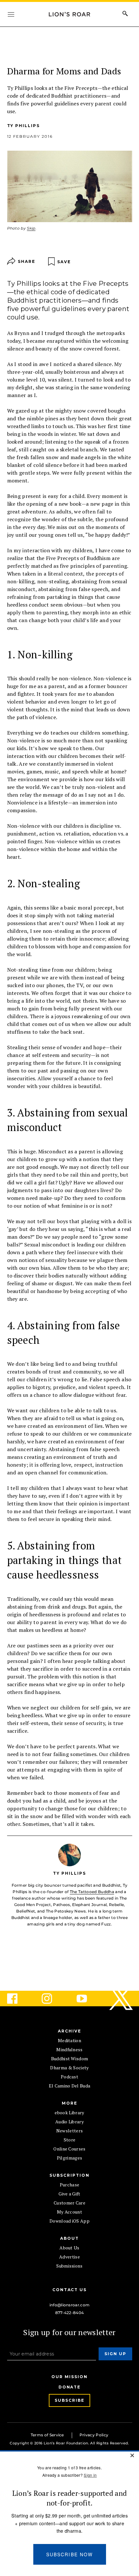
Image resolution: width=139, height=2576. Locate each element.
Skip (31, 228)
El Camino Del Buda (70, 2086)
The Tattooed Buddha (92, 1892)
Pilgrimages (70, 2158)
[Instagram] (52, 1999)
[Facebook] (17, 1999)
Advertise (69, 2257)
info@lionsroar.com (70, 2305)
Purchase (70, 2185)
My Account (69, 2212)
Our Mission (69, 2377)
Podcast (69, 2077)
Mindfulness (69, 2049)
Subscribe (69, 2400)
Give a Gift (69, 2194)
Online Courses (69, 2149)
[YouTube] (87, 1999)
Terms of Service (47, 2435)
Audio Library (69, 2122)
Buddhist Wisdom (70, 2059)
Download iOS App (69, 2221)
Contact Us (69, 2290)
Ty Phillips (23, 126)
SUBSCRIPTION (69, 2175)
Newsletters (70, 2131)
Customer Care (69, 2203)
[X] (122, 1999)
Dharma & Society (69, 2068)
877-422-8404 (70, 2313)
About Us (69, 2248)
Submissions (69, 2266)
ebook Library (69, 2113)
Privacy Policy (94, 2435)
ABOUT (69, 2238)
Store (70, 2140)
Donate (70, 2387)
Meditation (69, 2040)
